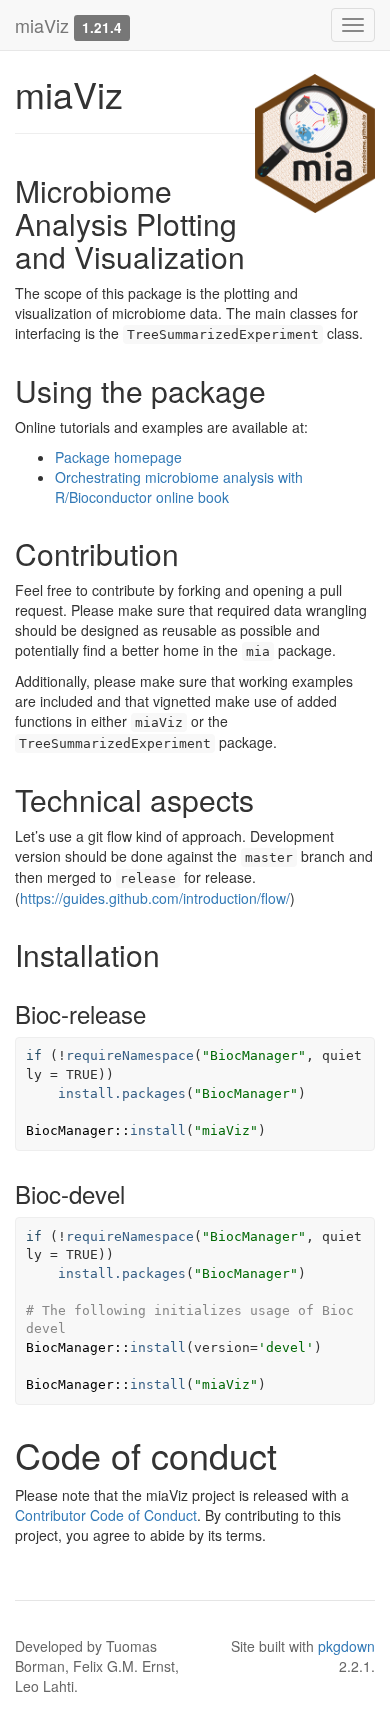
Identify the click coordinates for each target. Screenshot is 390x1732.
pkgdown (346, 1646)
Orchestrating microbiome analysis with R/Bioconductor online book (179, 487)
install (158, 1130)
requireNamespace (130, 1055)
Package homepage (118, 457)
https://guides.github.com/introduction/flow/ (155, 898)
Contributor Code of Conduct (106, 1515)
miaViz (42, 25)
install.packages (122, 1093)
